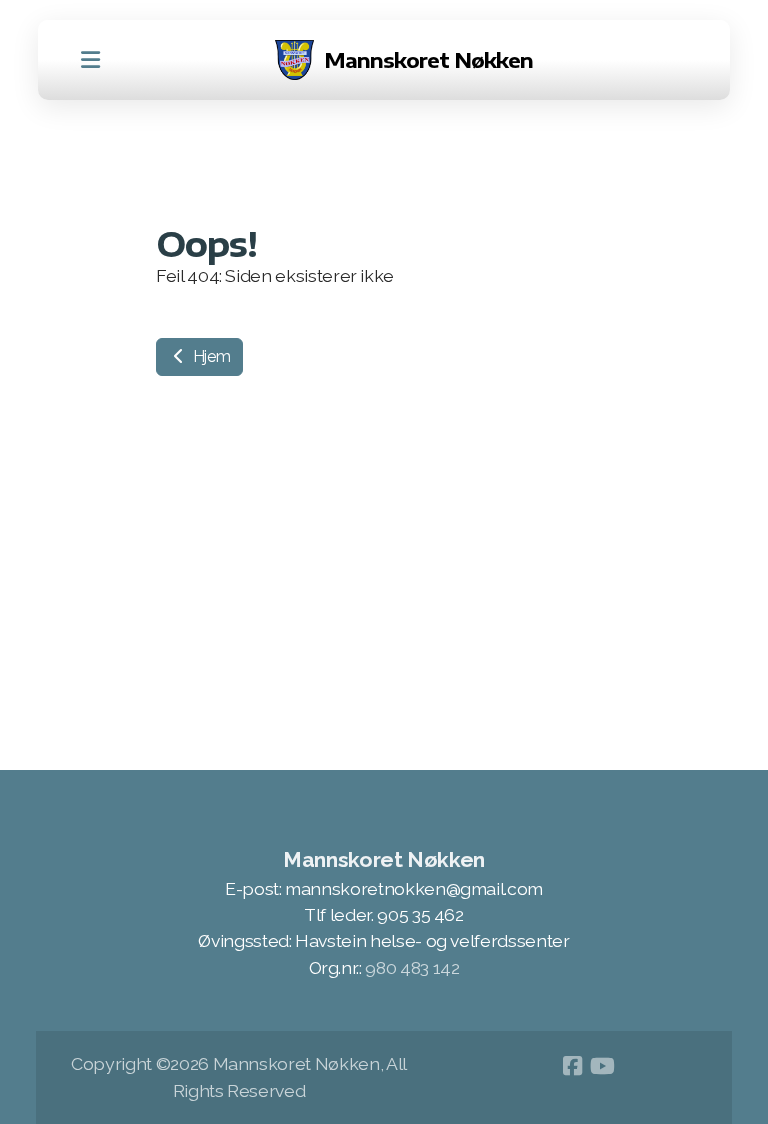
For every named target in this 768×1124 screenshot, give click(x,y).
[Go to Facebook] (572, 1066)
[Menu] (90, 60)
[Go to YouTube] (602, 1066)
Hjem (209, 356)
